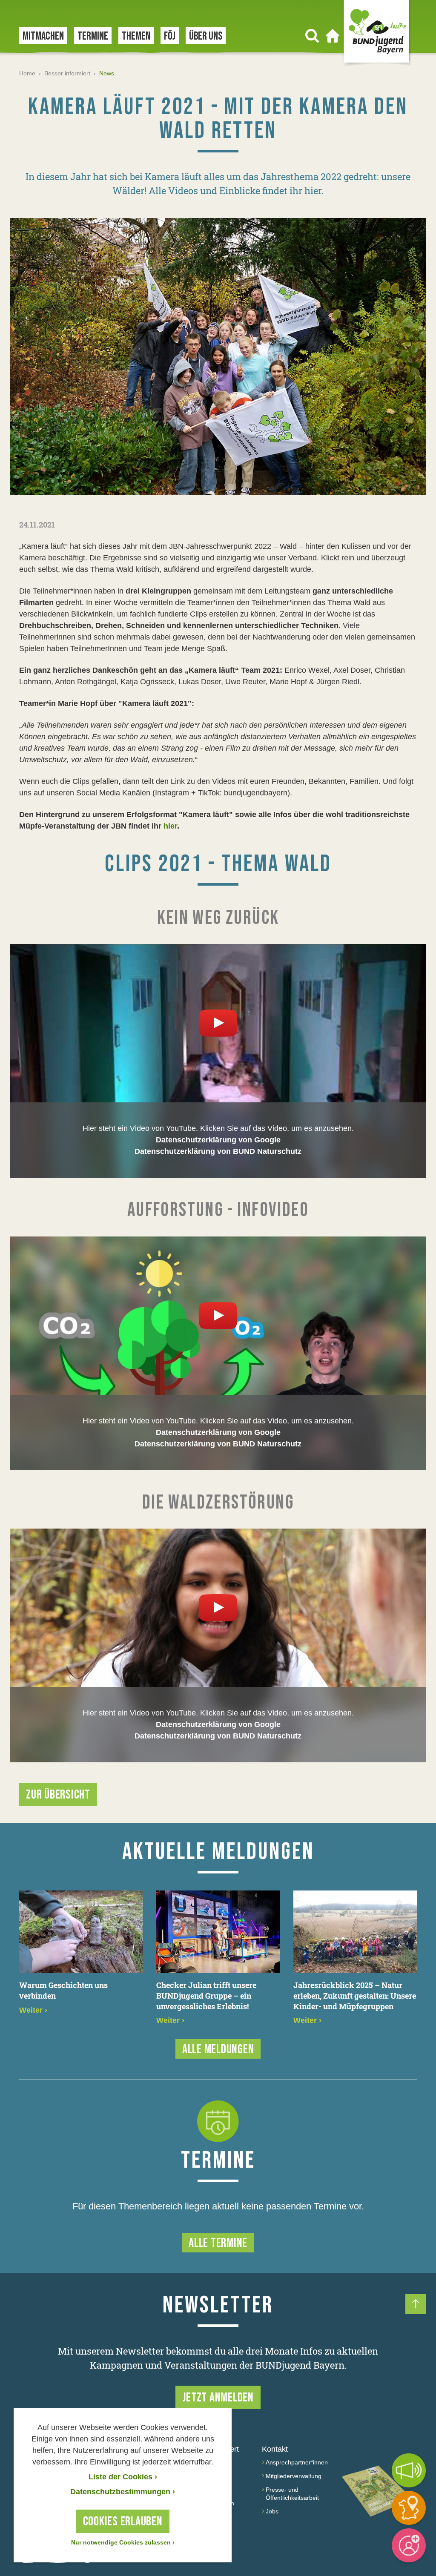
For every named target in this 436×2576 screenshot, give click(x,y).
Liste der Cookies (123, 2477)
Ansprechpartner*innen (297, 2462)
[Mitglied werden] (409, 2545)
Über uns (206, 36)
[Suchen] (312, 36)
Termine (93, 36)
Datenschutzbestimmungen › (123, 2492)
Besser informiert (67, 73)
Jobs (272, 2511)
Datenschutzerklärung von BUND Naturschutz (218, 1151)
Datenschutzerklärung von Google (218, 1140)
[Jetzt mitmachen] (409, 2470)
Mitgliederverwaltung (294, 2476)
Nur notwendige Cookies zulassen (123, 2542)
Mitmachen (43, 36)
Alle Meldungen (218, 2049)
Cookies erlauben (123, 2521)
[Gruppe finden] (409, 2508)
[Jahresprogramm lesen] (377, 2491)
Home (27, 73)
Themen (136, 36)
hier (170, 826)
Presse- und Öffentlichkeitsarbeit (292, 2494)
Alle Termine (218, 2243)
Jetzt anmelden (218, 2398)
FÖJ (170, 36)
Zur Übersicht (58, 1795)
